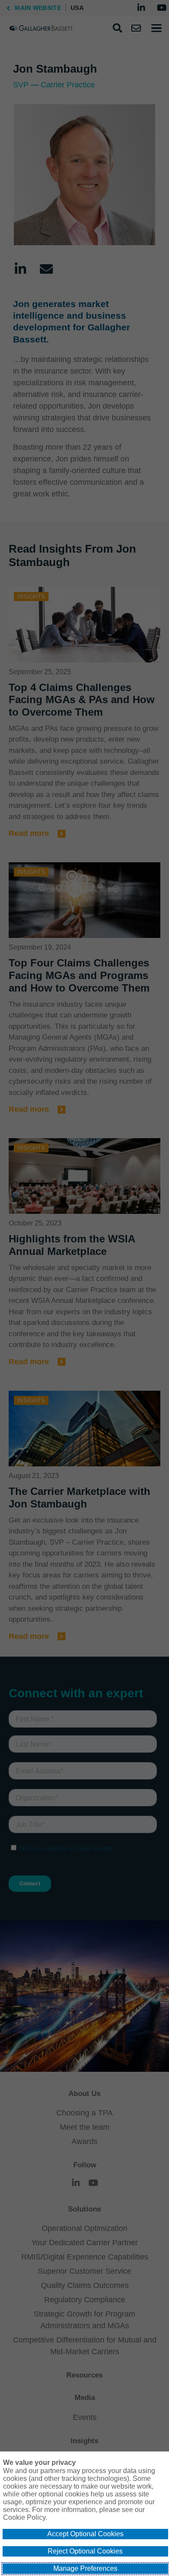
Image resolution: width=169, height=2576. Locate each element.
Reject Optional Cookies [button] (85, 2551)
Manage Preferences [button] (85, 2568)
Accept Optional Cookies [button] (85, 2534)
